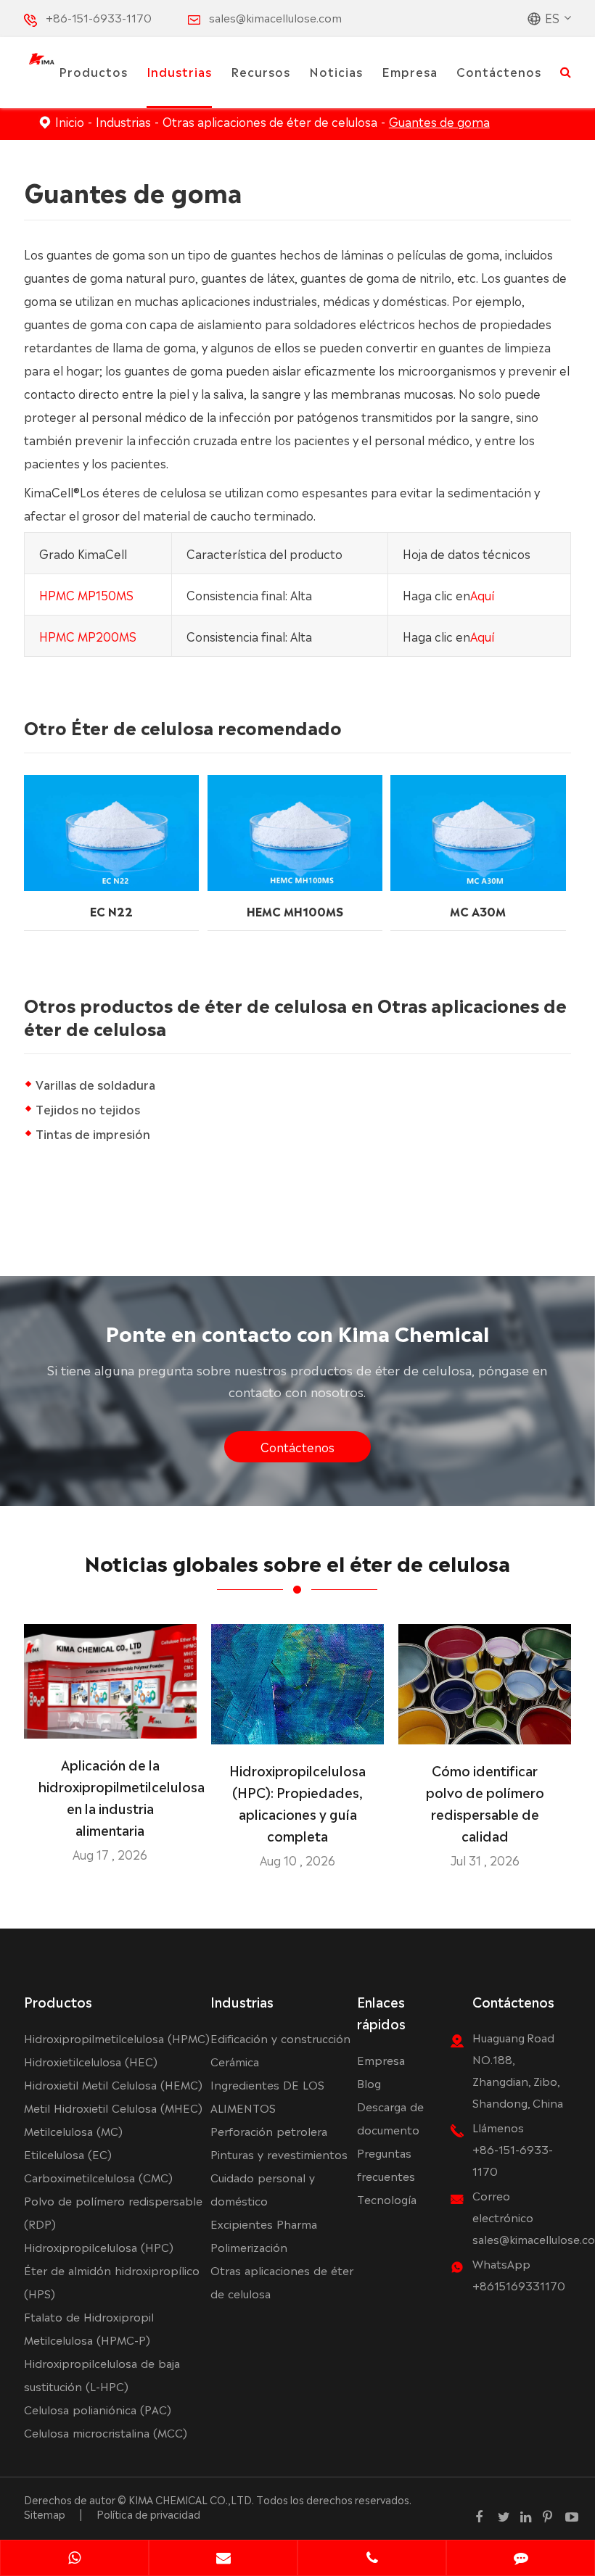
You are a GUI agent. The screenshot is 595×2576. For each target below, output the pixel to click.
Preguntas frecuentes (386, 2164)
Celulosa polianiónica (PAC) (98, 2409)
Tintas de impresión (93, 1133)
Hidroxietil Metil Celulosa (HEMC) (113, 2084)
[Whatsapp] (74, 2559)
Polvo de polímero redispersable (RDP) (113, 2212)
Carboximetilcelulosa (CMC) (98, 2177)
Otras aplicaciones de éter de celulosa (270, 121)
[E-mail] (223, 2559)
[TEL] (372, 2559)
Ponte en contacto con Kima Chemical (297, 1332)
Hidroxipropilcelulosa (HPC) (99, 2246)
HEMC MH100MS (295, 911)
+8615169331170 (519, 2285)
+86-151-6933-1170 (99, 17)
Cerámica (235, 2061)
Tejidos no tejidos (88, 1109)
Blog (369, 2083)
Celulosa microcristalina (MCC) (106, 2432)
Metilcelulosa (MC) (73, 2130)
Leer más (110, 1721)
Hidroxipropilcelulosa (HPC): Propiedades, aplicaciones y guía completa (297, 1802)
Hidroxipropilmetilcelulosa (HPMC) (117, 2038)
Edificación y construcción (280, 2038)
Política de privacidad (148, 2514)
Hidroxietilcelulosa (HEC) (91, 2061)
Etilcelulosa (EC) (68, 2154)
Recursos (260, 71)
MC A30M (478, 911)
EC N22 (111, 911)
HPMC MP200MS (88, 636)
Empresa (410, 71)
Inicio (70, 121)
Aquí (482, 595)
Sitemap (45, 2514)
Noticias (336, 71)
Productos (93, 71)
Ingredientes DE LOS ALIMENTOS (267, 2096)
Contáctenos (499, 71)
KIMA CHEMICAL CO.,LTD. (191, 2499)
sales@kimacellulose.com (275, 17)
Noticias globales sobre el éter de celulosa (297, 1562)
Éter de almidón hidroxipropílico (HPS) (112, 2281)
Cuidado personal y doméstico (263, 2188)
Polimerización (249, 2246)
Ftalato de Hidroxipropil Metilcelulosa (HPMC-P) (89, 2328)
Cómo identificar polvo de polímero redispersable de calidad (485, 1802)
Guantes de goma (439, 121)
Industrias (179, 71)
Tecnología (387, 2199)
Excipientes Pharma (264, 2223)
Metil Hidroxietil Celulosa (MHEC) (113, 2107)
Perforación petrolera (269, 2130)
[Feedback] (521, 2559)
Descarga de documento (390, 2117)
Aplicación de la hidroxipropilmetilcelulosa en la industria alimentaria (110, 1797)
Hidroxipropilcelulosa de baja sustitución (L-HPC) (102, 2374)
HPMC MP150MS (86, 595)
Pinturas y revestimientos (279, 2154)
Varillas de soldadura (95, 1084)
